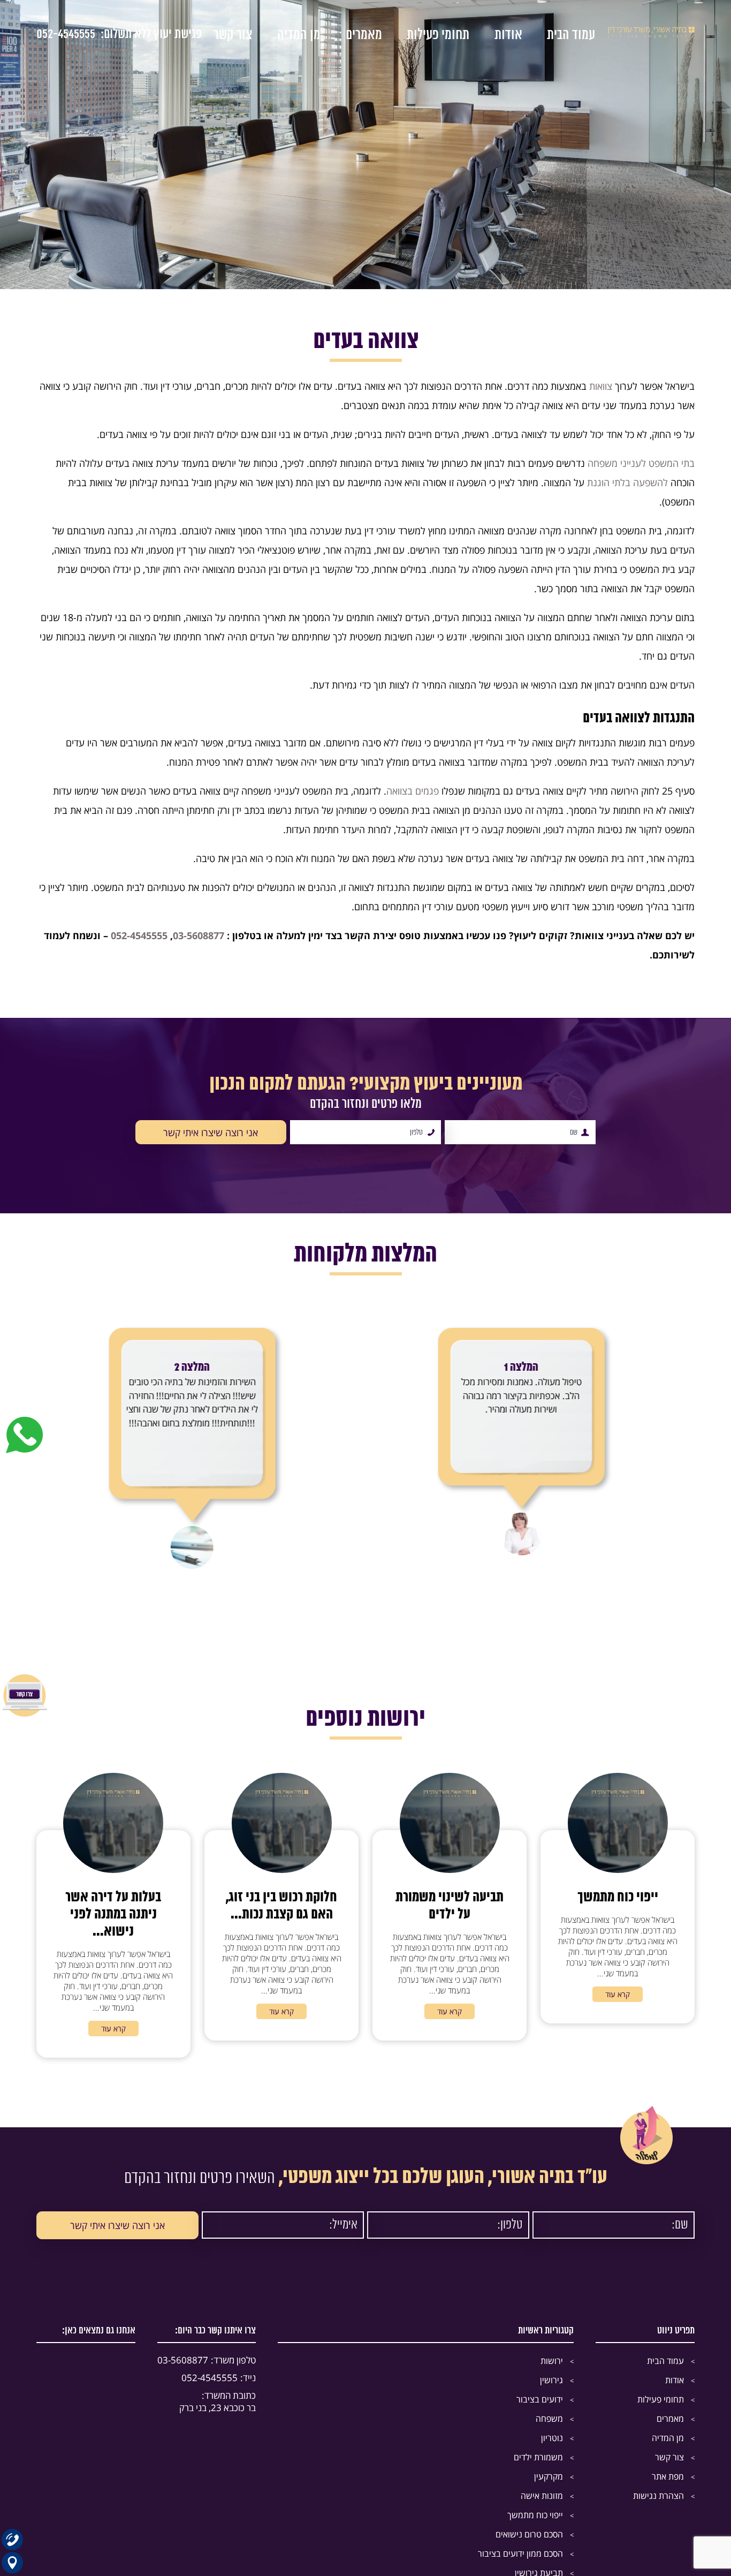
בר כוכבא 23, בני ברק (218, 2401)
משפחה (549, 2419)
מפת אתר (668, 2476)
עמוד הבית (571, 35)
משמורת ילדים (538, 2457)
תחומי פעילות (438, 35)
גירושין (551, 2380)
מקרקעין (549, 2476)
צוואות (601, 386)
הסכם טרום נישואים (529, 2534)
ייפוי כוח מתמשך (535, 2515)
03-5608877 (207, 2360)
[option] (530, 1432)
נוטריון (552, 2438)
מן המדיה (299, 35)
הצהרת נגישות (658, 2496)
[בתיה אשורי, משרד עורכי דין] (651, 35)
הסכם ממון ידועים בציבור (520, 2554)
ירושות (552, 2361)
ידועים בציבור (540, 2399)
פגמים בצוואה (413, 791)
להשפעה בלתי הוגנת (627, 482)
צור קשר (233, 35)
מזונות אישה (542, 2496)
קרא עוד (618, 1994)
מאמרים (364, 35)
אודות (508, 35)
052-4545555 (66, 35)
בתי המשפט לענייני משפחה (641, 463)
